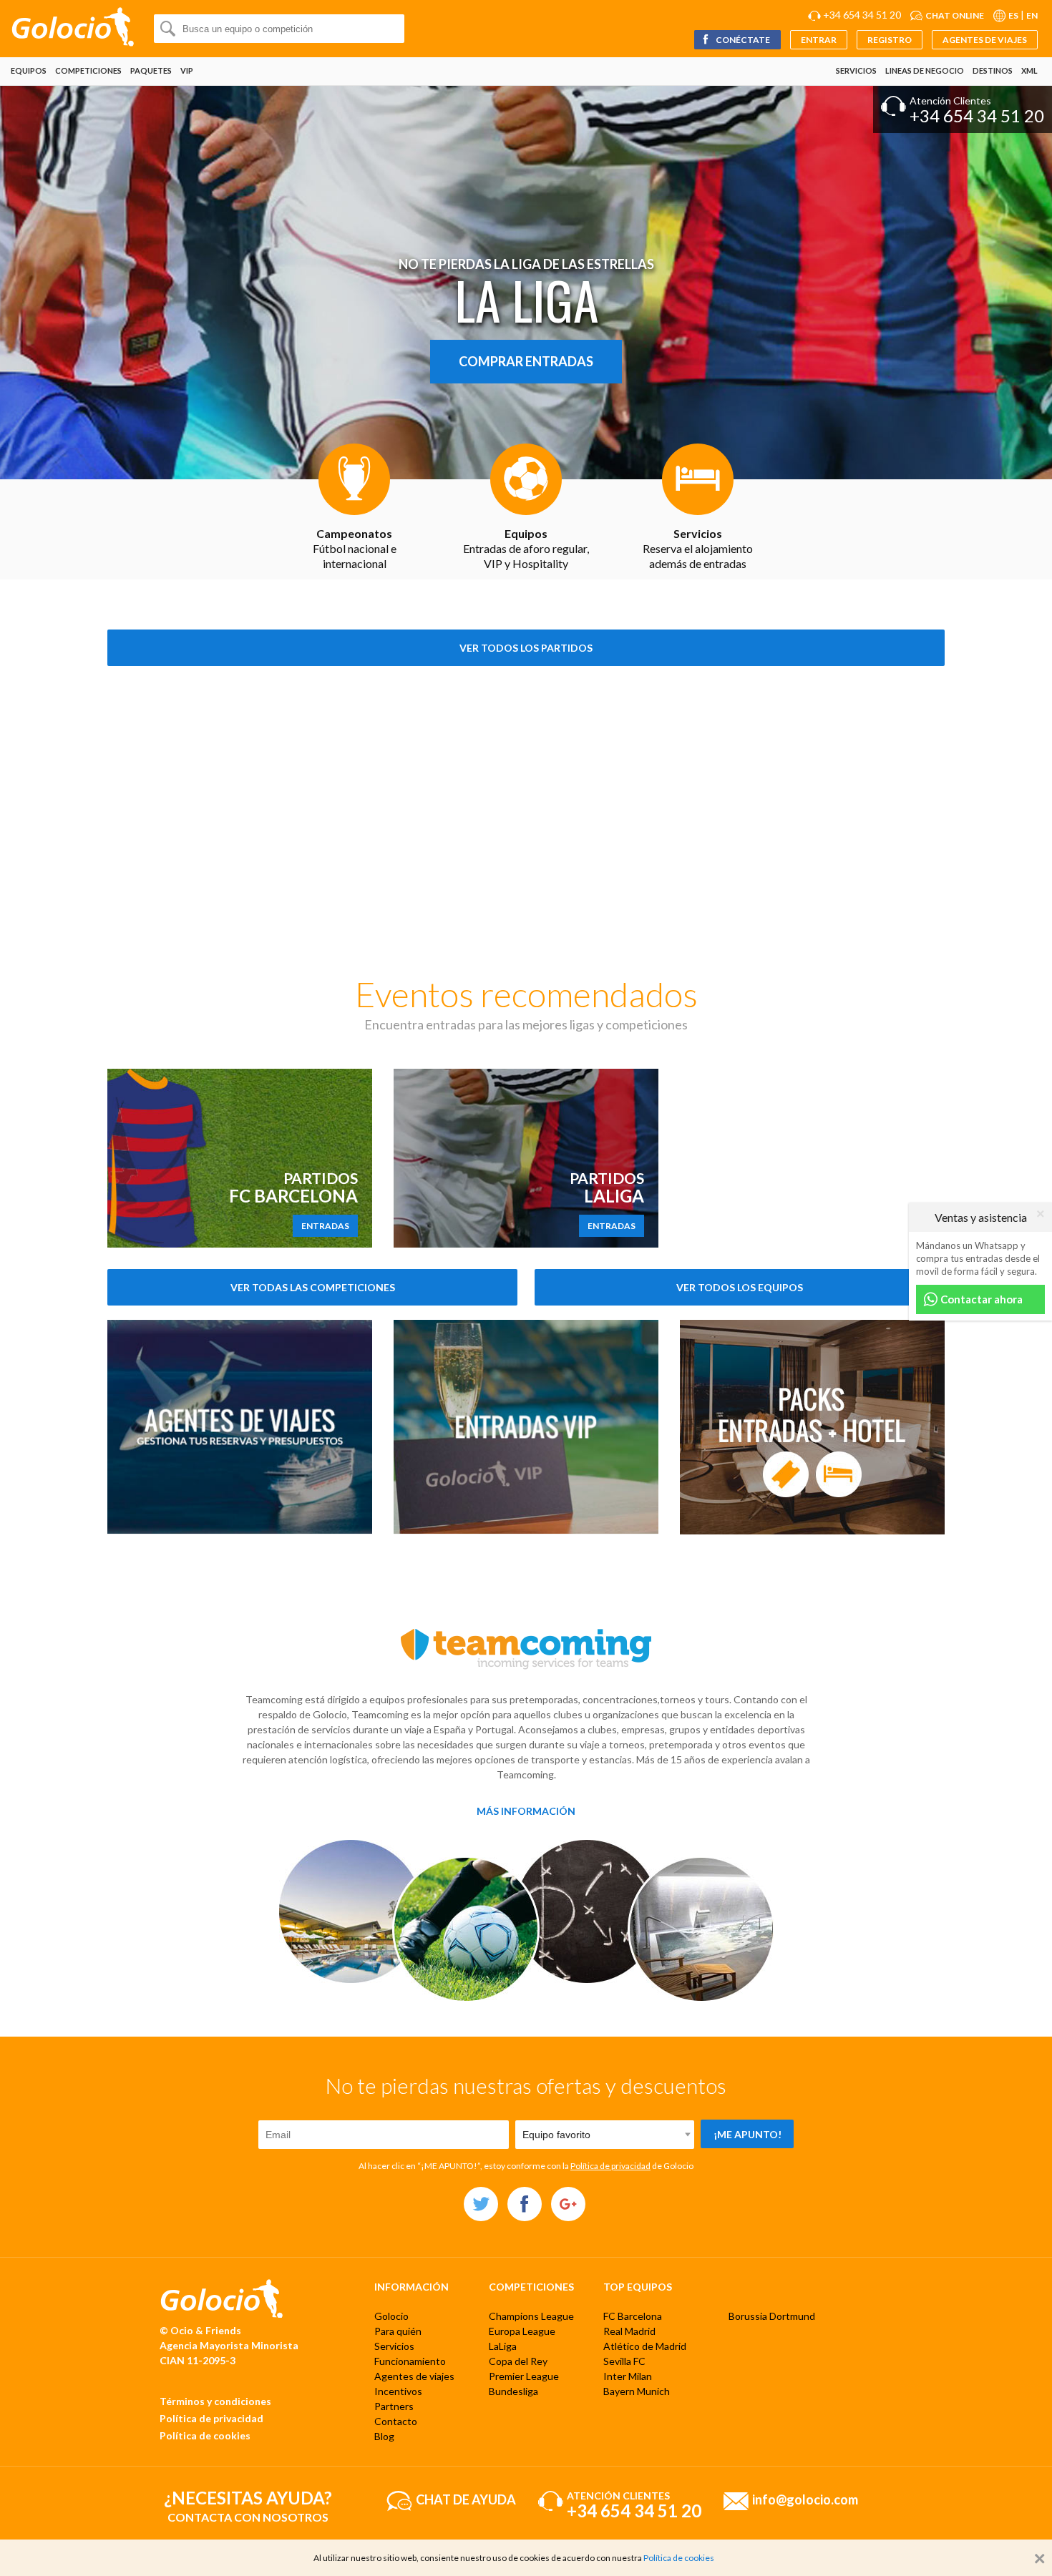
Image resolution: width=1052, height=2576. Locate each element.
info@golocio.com (805, 2499)
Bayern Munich (637, 2391)
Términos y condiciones (215, 2401)
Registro (890, 40)
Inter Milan (628, 2376)
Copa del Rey (518, 2361)
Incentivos (398, 2391)
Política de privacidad (610, 2166)
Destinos (993, 70)
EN (1032, 15)
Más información (526, 1811)
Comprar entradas (526, 361)
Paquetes (151, 70)
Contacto (396, 2421)
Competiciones (88, 70)
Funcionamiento (410, 2361)
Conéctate (742, 40)
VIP (187, 70)
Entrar (819, 40)
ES (1013, 15)
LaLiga (503, 2346)
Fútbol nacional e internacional (355, 548)
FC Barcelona (633, 2316)
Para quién (398, 2331)
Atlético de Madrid (645, 2346)
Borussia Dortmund (772, 2316)
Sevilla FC (624, 2361)
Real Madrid (629, 2331)
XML (1029, 70)
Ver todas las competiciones (313, 1287)
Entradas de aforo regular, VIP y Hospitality (526, 548)
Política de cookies (205, 2435)
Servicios (856, 70)
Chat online (955, 15)
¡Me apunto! (747, 2134)
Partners (394, 2406)
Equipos (29, 70)
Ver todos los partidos (526, 648)
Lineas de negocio (925, 70)
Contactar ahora (980, 1299)
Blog (384, 2436)
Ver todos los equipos (740, 1287)
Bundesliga (513, 2391)
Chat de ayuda (466, 2499)
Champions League (531, 2316)
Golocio (391, 2316)
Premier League (524, 2376)
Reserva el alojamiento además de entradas (698, 548)
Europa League (522, 2331)
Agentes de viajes (985, 40)
